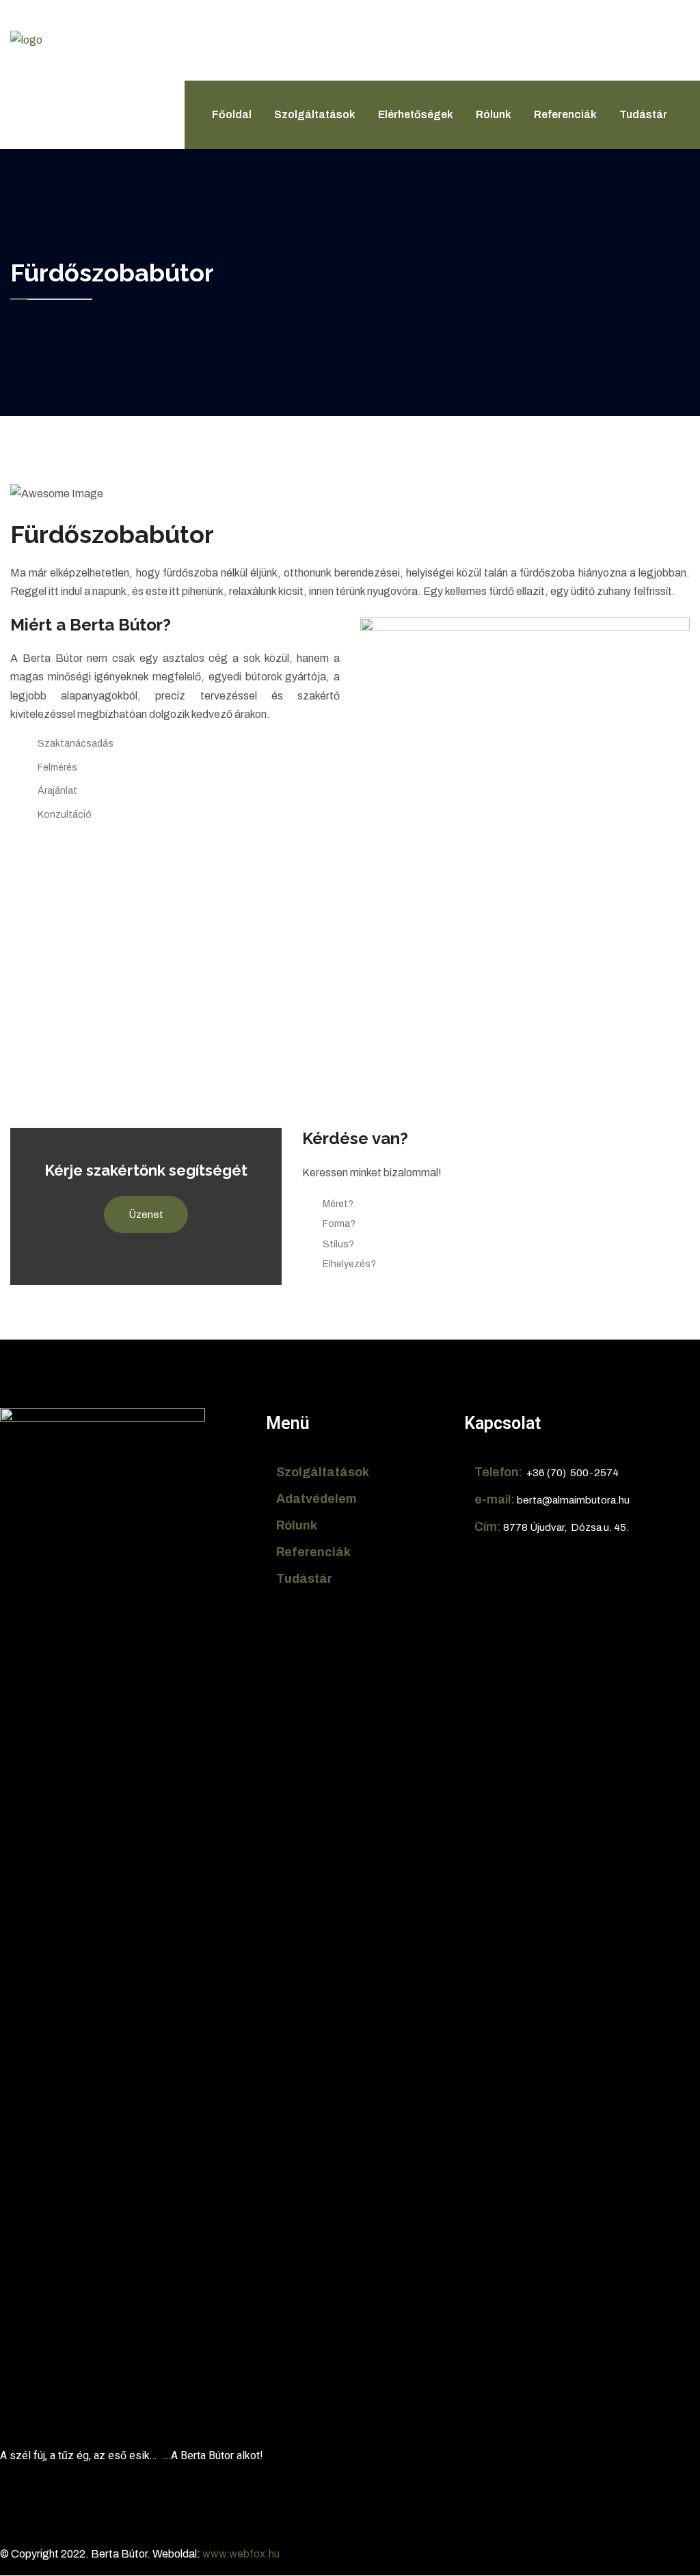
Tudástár (643, 114)
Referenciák (565, 114)
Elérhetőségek (416, 114)
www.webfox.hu (241, 2554)
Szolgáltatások (315, 114)
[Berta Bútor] (65, 64)
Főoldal (232, 114)
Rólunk (494, 114)
